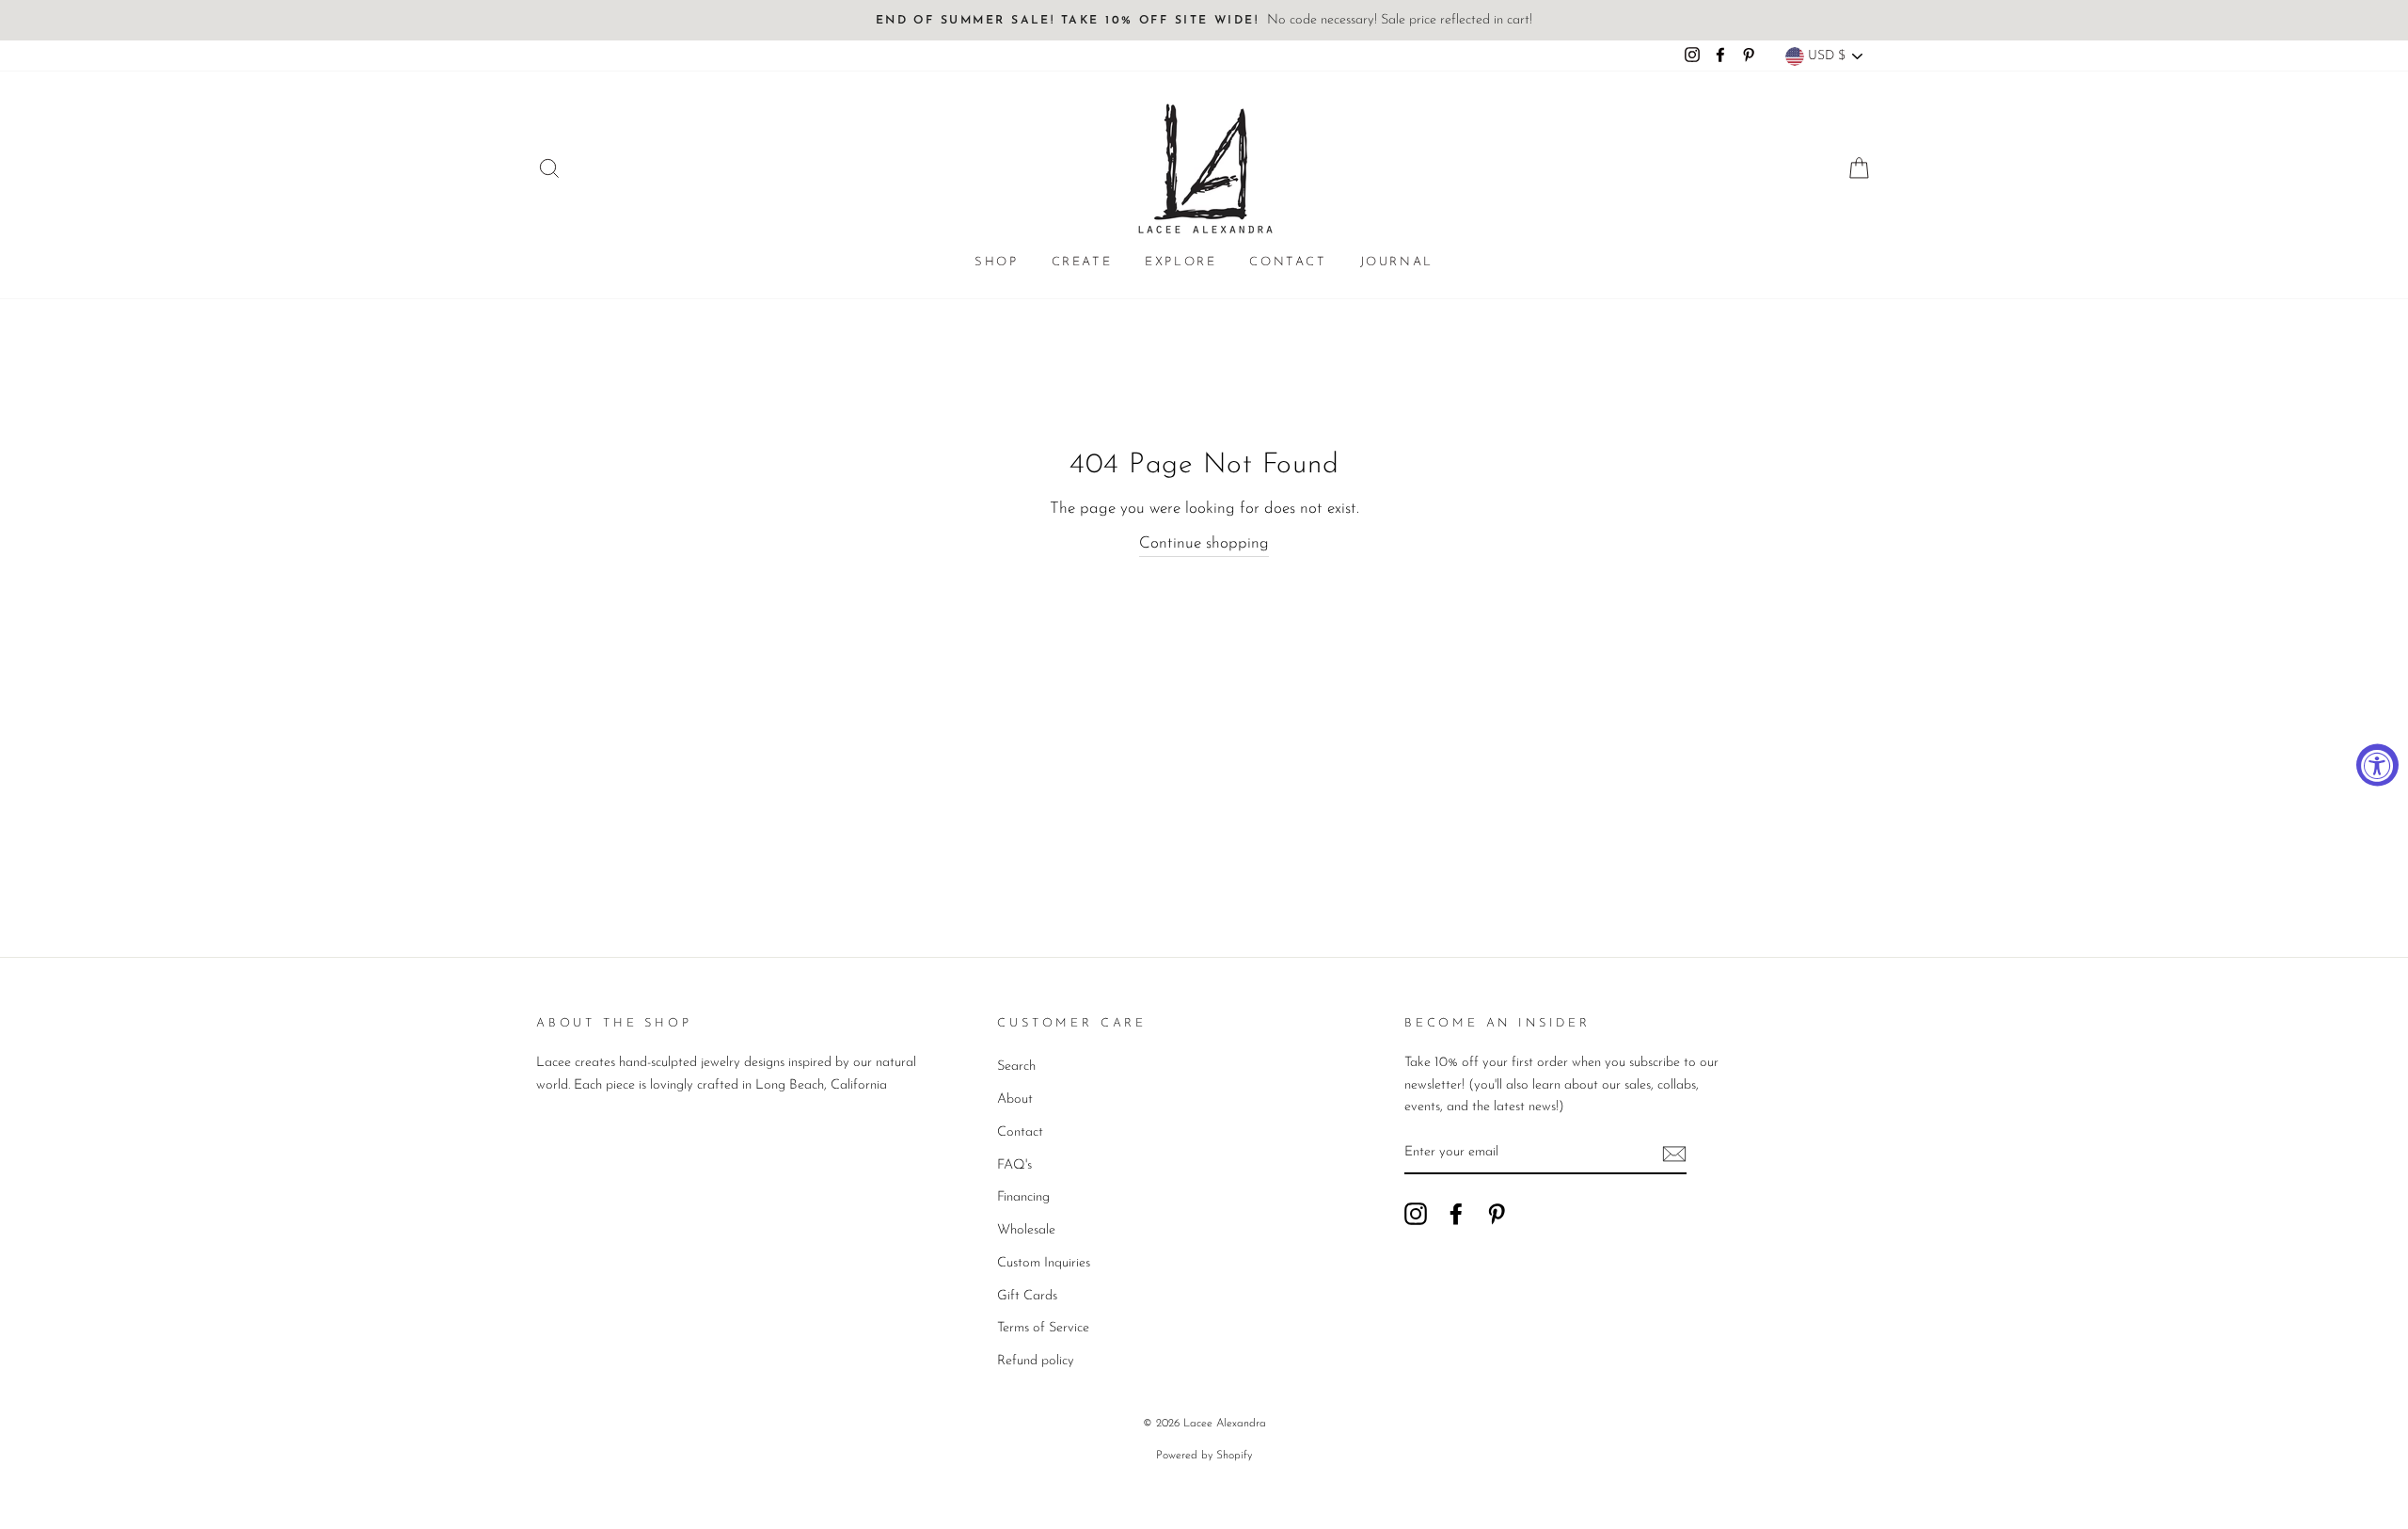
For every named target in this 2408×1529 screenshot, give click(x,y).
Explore (1180, 262)
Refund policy (1036, 1361)
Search (1016, 1067)
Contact (1288, 262)
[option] (1204, 20)
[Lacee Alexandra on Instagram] (1416, 1214)
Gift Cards (1027, 1296)
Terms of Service (1043, 1328)
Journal (1397, 262)
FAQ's (1014, 1165)
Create (1082, 262)
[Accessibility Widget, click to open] (2377, 764)
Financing (1023, 1197)
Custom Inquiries (1044, 1263)
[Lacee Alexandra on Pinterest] (1497, 1214)
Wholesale (1026, 1230)
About (1015, 1099)
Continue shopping (1204, 543)
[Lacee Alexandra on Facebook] (1456, 1214)
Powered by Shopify (1204, 1456)
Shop (996, 262)
